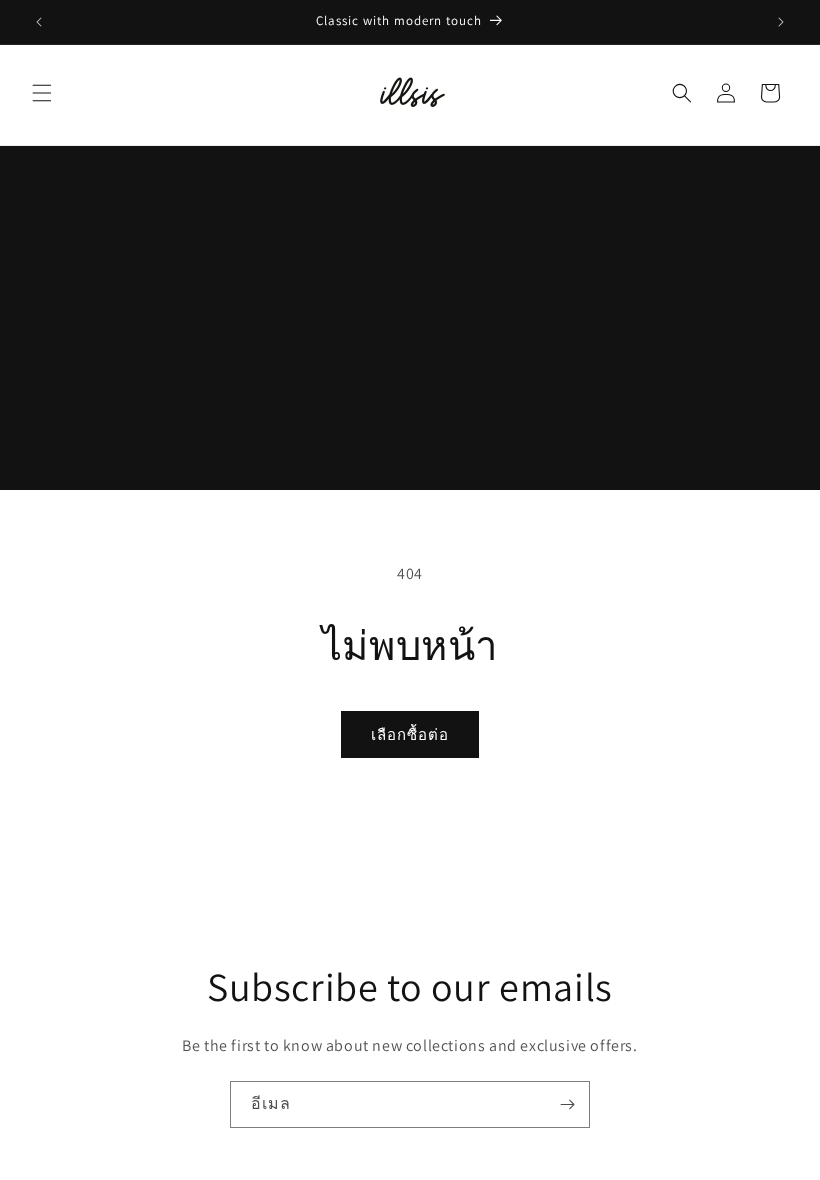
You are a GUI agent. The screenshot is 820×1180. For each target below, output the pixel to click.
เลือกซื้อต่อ (410, 734)
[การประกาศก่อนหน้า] (39, 22)
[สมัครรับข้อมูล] (567, 1104)
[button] (42, 93)
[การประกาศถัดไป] (781, 22)
